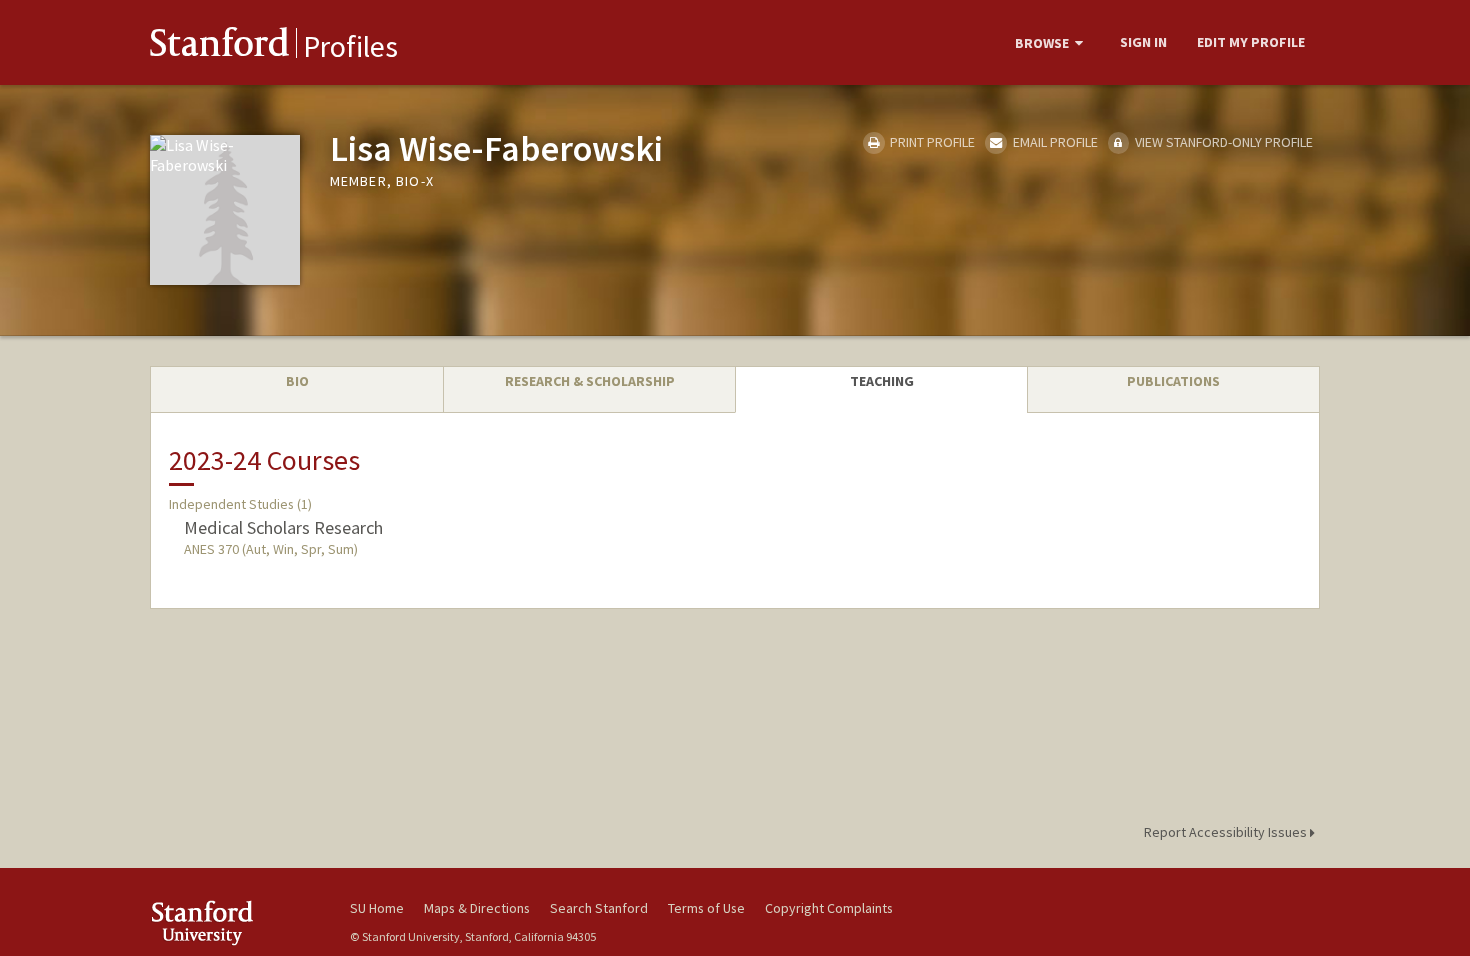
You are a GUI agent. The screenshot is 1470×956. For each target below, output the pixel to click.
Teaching (882, 381)
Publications (1173, 381)
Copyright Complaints (829, 908)
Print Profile (931, 142)
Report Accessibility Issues (1227, 832)
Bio (297, 381)
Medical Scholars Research (283, 527)
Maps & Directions (477, 908)
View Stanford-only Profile (1222, 142)
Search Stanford (599, 908)
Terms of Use (706, 908)
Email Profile (1053, 142)
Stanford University (235, 922)
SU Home (377, 908)
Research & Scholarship (590, 381)
